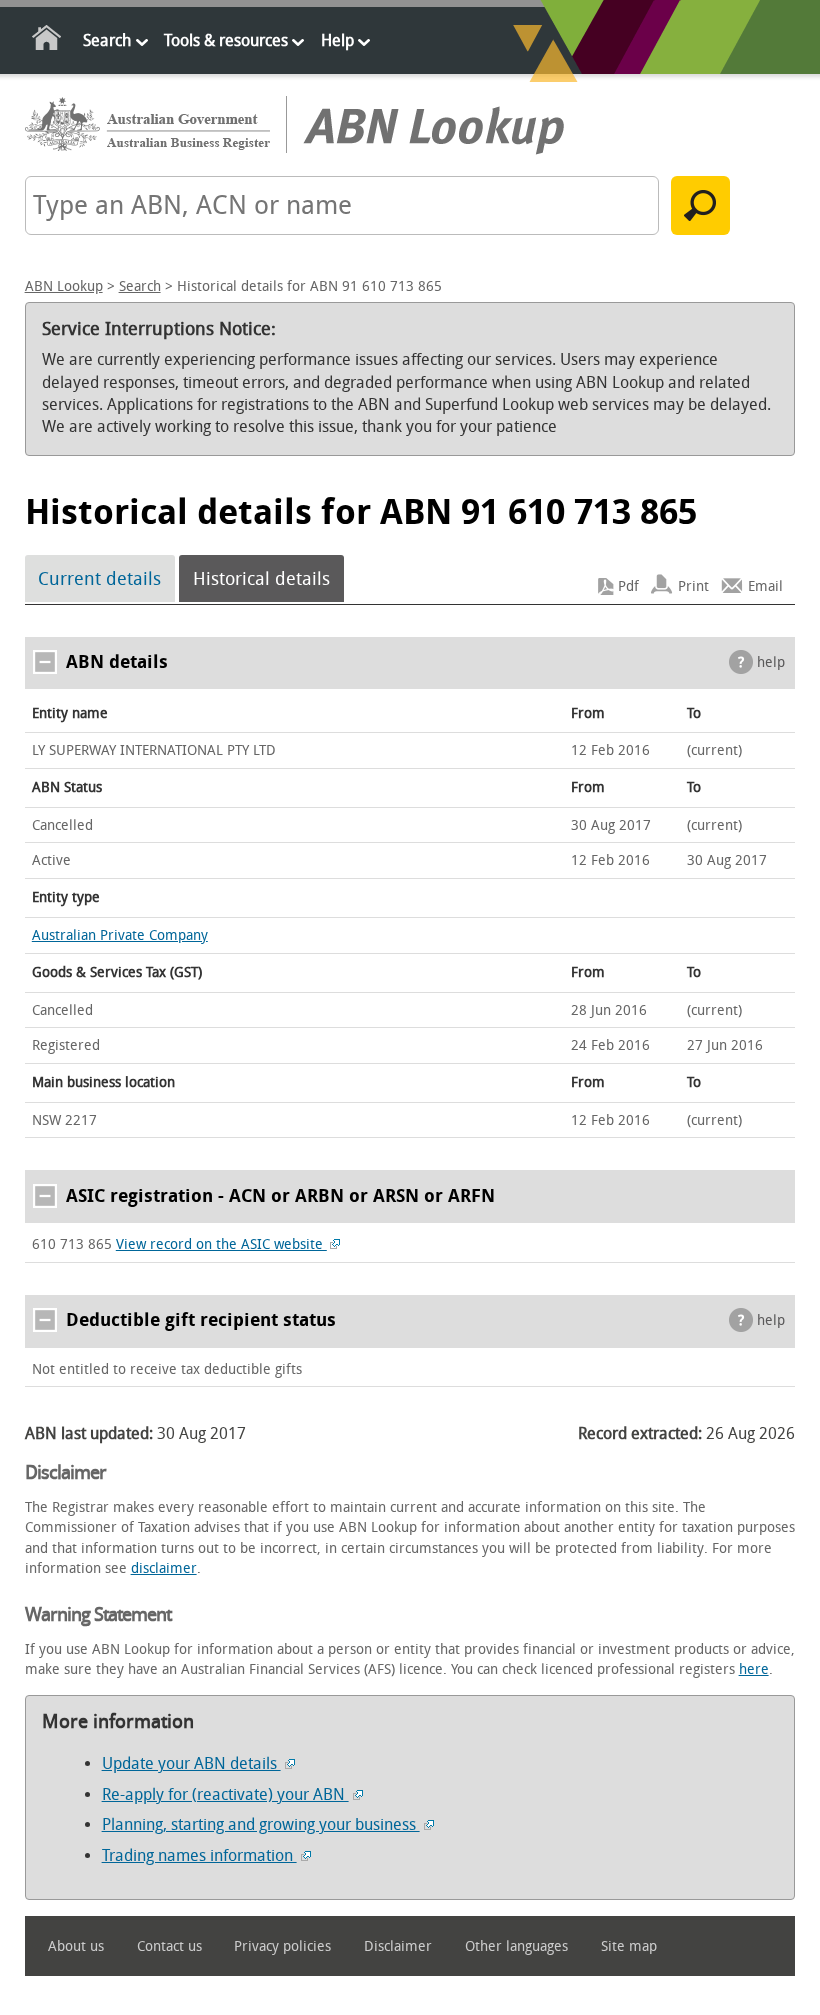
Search (107, 40)
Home (47, 41)
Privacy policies (282, 1946)
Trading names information (199, 1855)
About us (76, 1946)
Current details (99, 579)
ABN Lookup (64, 286)
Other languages (516, 1946)
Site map (629, 1946)
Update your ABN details (191, 1763)
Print (693, 586)
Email (765, 586)
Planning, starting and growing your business (261, 1824)
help (771, 662)
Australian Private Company (120, 935)
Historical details (261, 579)
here (754, 1669)
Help (337, 40)
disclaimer (164, 1568)
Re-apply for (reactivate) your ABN (225, 1794)
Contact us (169, 1946)
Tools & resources (226, 40)
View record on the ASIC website (221, 1244)
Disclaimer (398, 1946)
